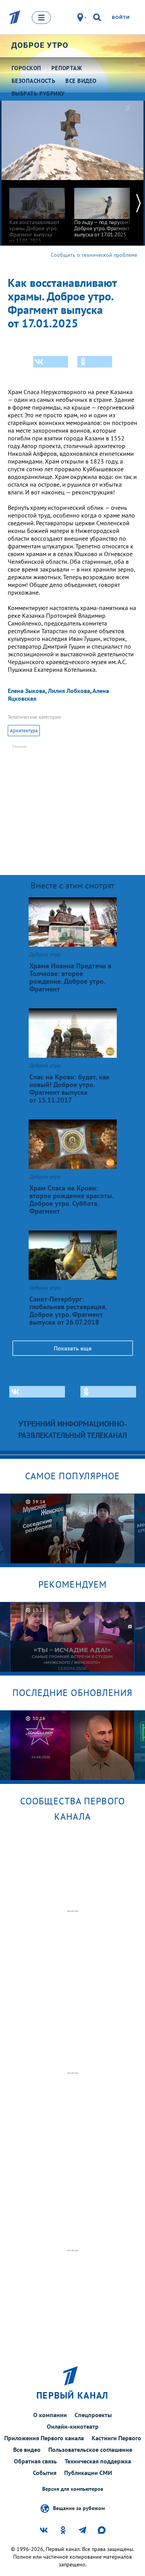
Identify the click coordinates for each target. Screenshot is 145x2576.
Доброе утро (40, 45)
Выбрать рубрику (38, 94)
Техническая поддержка (98, 2461)
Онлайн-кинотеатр (73, 2426)
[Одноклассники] (95, 362)
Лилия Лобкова (69, 691)
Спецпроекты (93, 2415)
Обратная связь (35, 2461)
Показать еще (73, 1348)
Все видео (27, 2450)
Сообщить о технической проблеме (94, 255)
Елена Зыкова (26, 691)
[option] (37, 212)
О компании (50, 2415)
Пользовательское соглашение (90, 2450)
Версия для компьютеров (73, 2489)
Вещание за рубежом (79, 2508)
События (45, 2473)
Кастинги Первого (116, 2438)
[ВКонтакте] (51, 362)
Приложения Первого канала (44, 2438)
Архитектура (24, 731)
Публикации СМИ (88, 2473)
